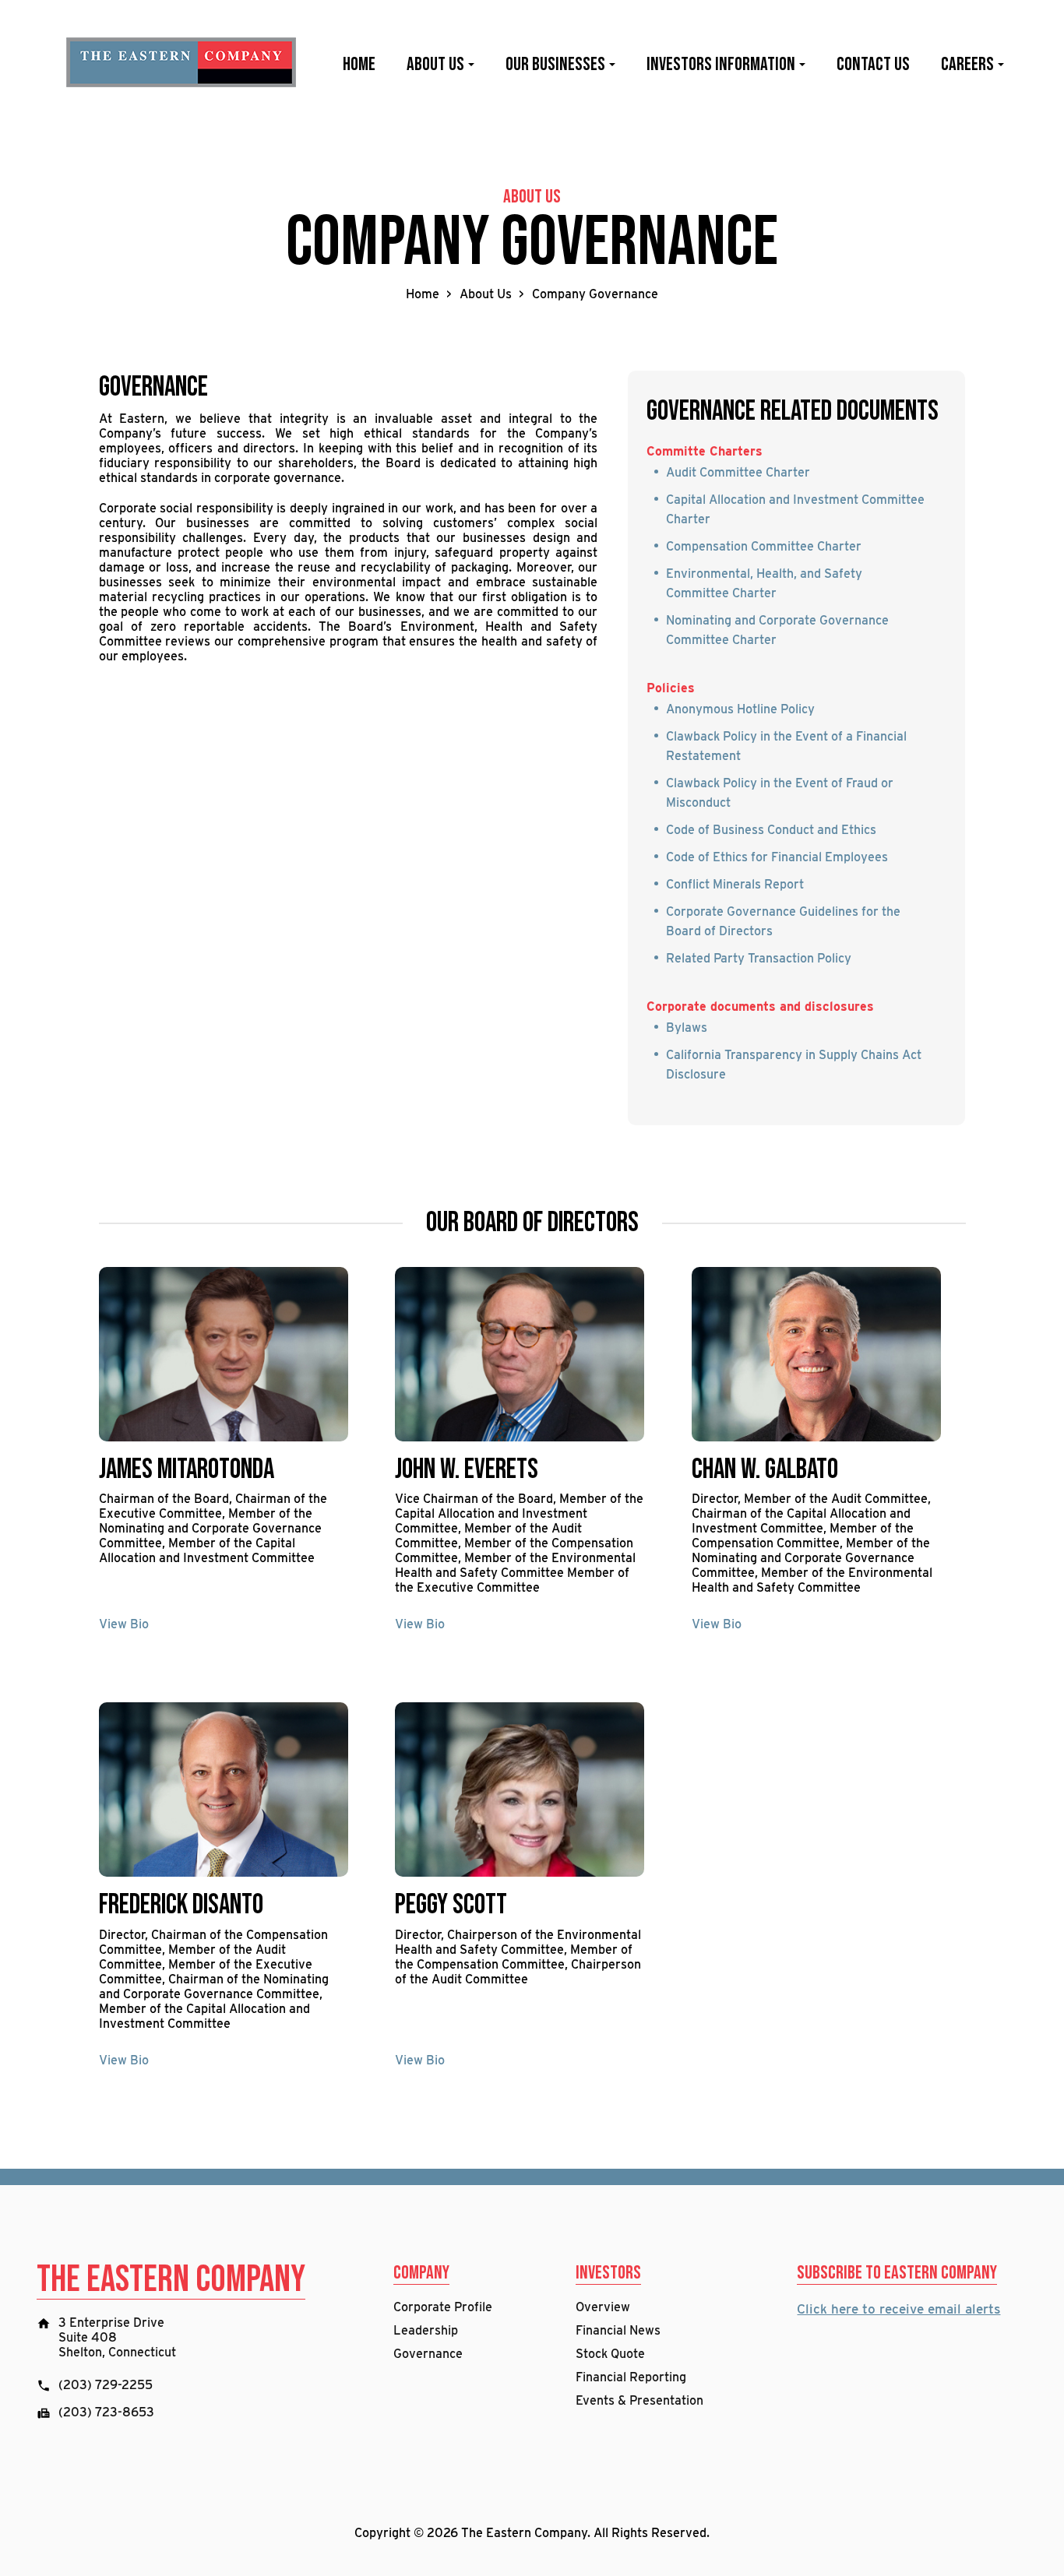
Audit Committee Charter (738, 472)
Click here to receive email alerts (898, 2309)
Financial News (618, 2330)
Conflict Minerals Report (735, 884)
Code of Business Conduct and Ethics (771, 830)
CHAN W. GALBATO (765, 1470)
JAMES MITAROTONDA (187, 1470)
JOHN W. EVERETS (467, 1470)
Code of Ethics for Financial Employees (777, 857)
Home (359, 65)
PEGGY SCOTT (451, 1905)
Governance (428, 2354)
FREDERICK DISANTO (181, 1905)
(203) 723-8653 (106, 2412)
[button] (470, 65)
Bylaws (687, 1028)
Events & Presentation (639, 2400)
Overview (603, 2307)
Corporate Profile (443, 2307)
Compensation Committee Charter (764, 546)
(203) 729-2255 (106, 2385)
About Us (486, 294)
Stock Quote (610, 2354)
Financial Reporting (631, 2377)
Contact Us (873, 65)
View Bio (124, 1624)
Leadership (426, 2330)
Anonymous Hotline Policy (740, 709)
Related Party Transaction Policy (759, 958)
